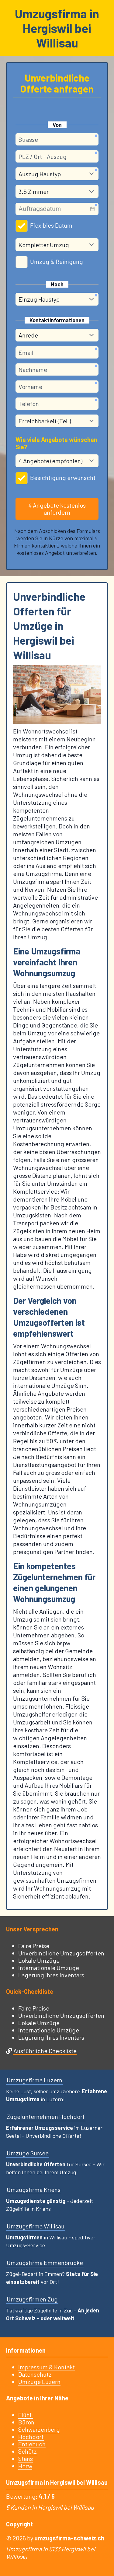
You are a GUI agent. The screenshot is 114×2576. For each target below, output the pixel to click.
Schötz (28, 2451)
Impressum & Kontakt (47, 2367)
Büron (26, 2422)
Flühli (26, 2415)
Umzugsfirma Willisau (36, 2226)
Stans (26, 2459)
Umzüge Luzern (39, 2382)
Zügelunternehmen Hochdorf (46, 2116)
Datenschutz (35, 2374)
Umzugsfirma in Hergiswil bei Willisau (57, 28)
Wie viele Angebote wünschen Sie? (56, 443)
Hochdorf (31, 2437)
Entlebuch (32, 2444)
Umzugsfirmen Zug (32, 2299)
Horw (25, 2466)
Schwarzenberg (39, 2429)
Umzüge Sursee (28, 2153)
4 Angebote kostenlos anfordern (57, 509)
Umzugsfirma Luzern (35, 2080)
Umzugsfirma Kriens (34, 2189)
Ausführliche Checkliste (45, 2051)
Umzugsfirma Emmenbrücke (45, 2263)
